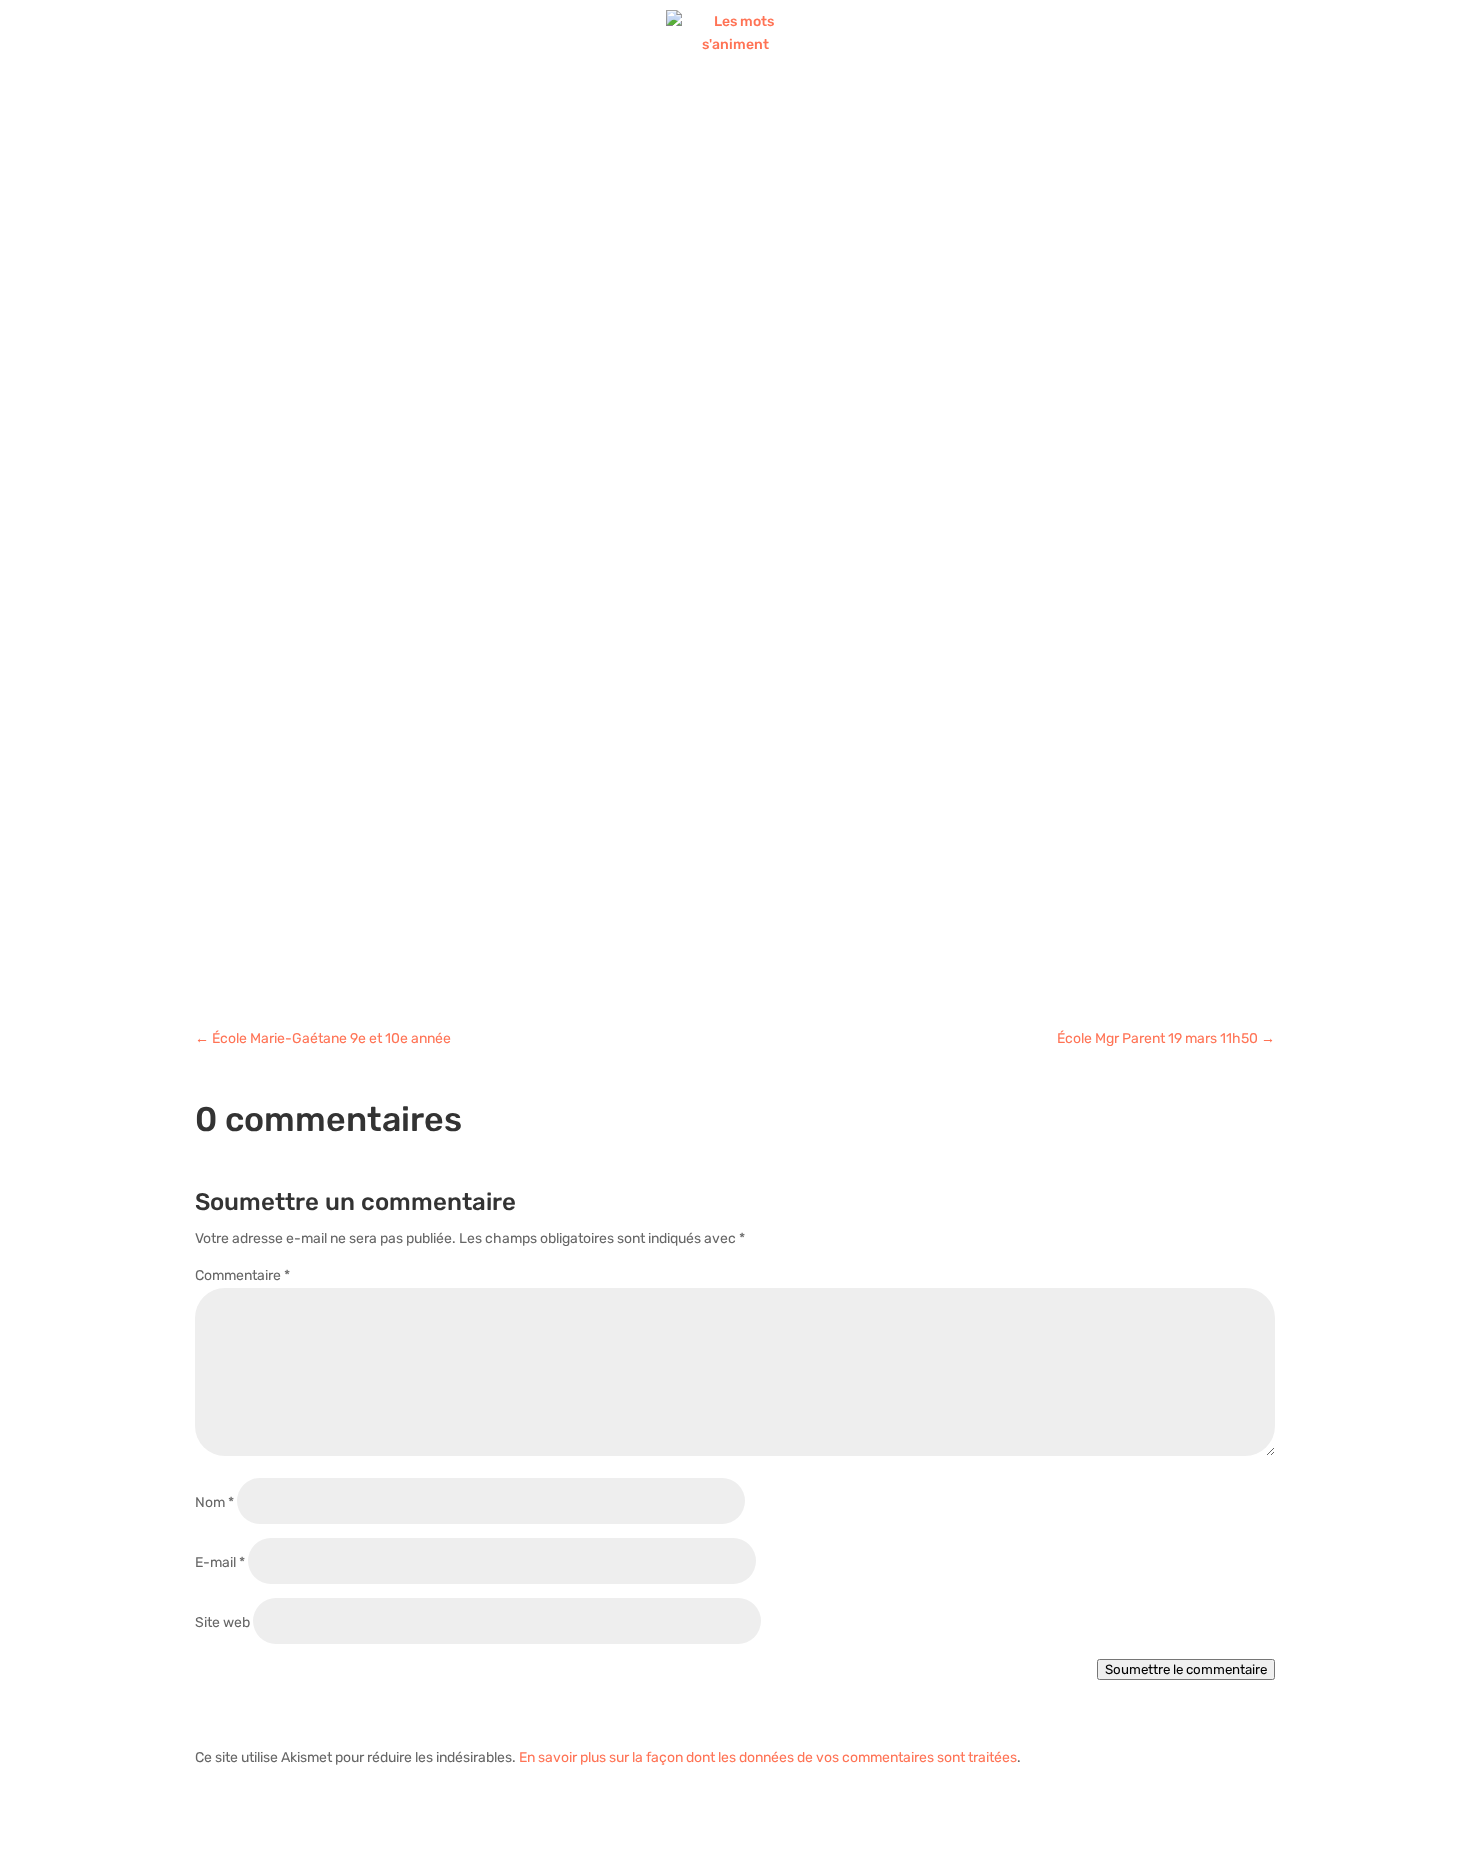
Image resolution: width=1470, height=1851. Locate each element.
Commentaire (242, 1275)
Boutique (665, 112)
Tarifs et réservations (950, 112)
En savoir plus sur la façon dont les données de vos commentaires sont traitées (768, 1757)
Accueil (450, 112)
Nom (214, 1502)
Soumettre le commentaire (1186, 1669)
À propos (767, 112)
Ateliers (545, 112)
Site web (222, 1622)
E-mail (220, 1562)
